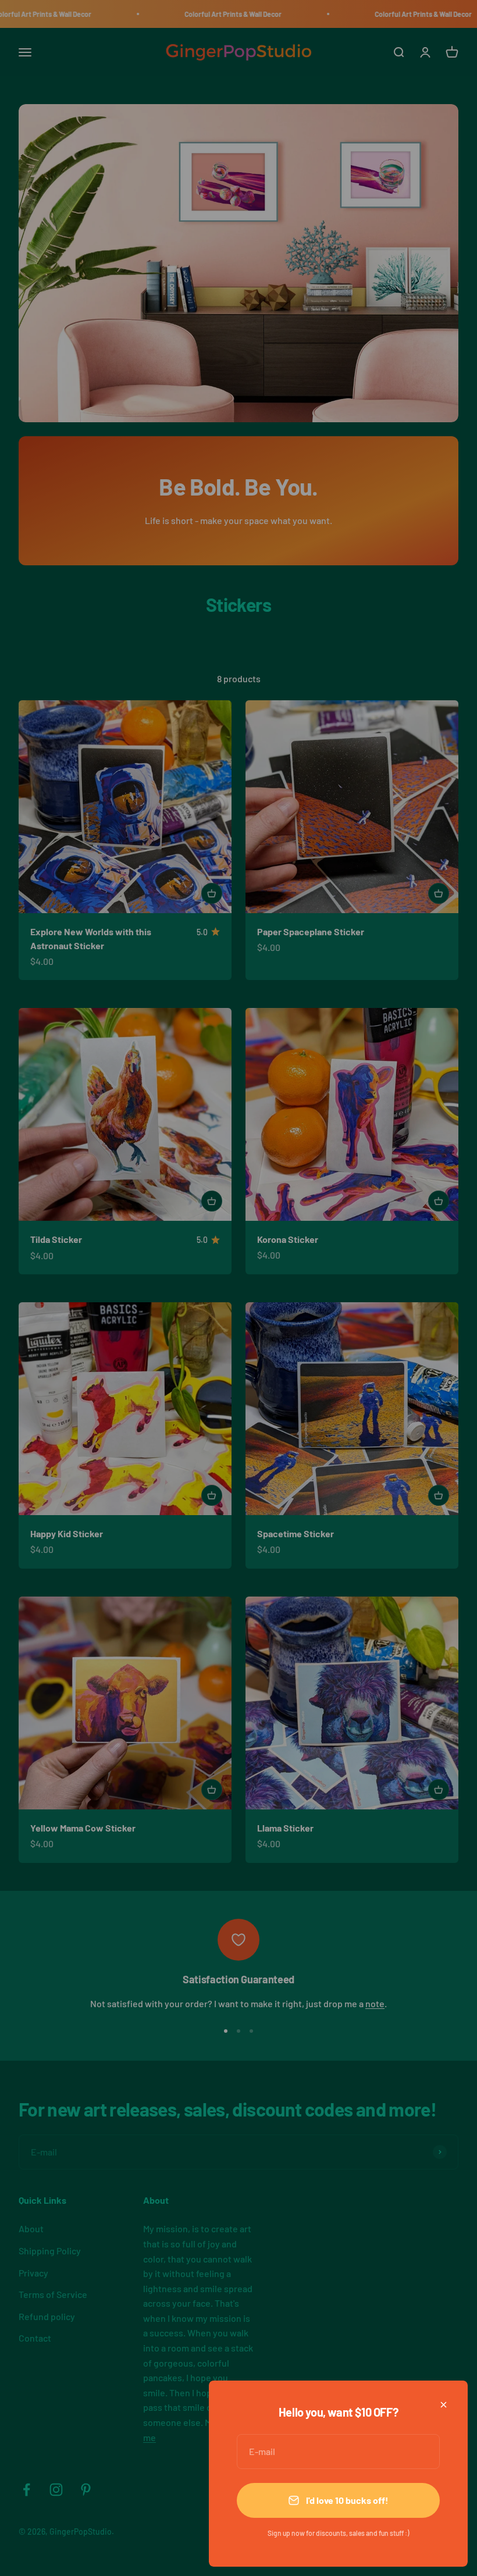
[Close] (444, 2405)
